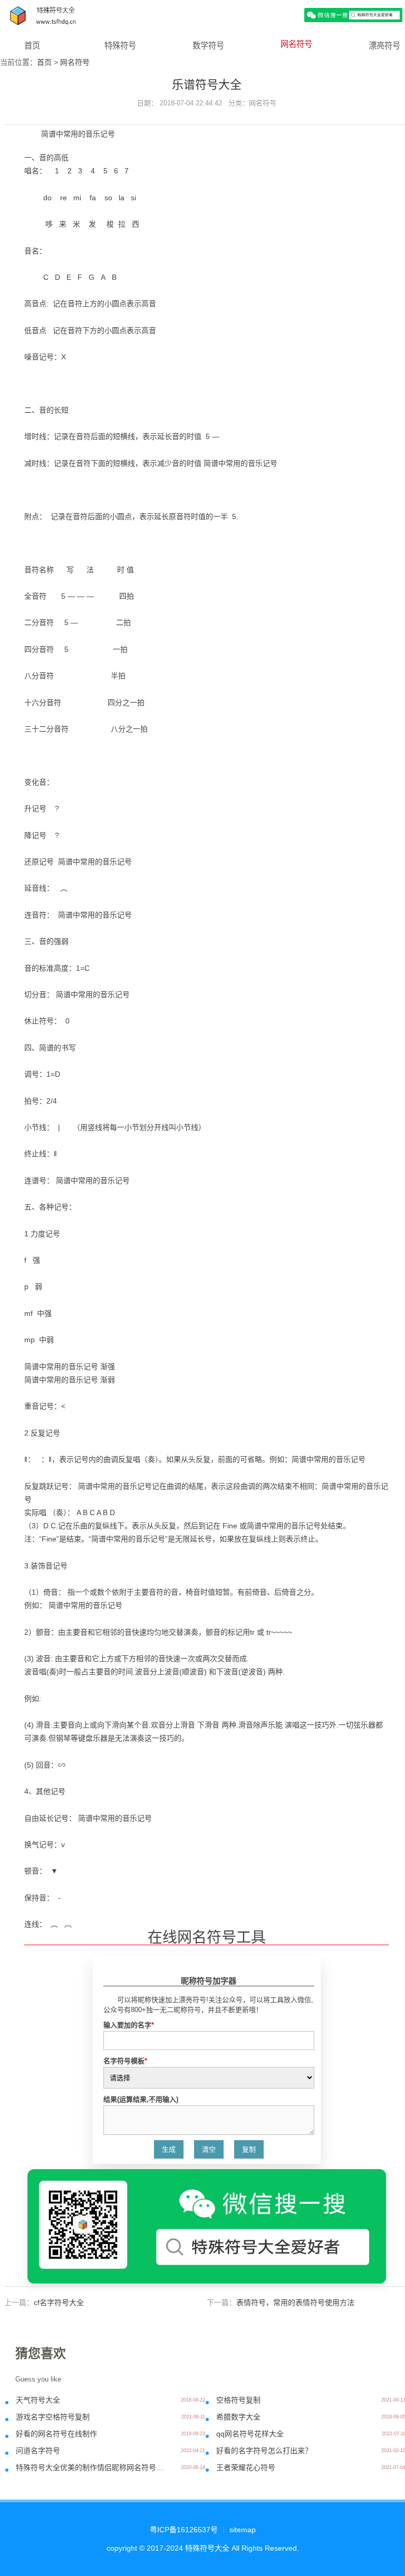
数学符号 (208, 46)
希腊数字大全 (238, 2417)
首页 (32, 46)
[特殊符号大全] (202, 14)
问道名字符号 (38, 2451)
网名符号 (296, 44)
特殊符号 (120, 46)
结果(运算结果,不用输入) (141, 2099)
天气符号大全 (38, 2400)
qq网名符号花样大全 (250, 2434)
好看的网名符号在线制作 (56, 2434)
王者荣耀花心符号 (246, 2467)
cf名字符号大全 (59, 2302)
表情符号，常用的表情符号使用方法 (295, 2302)
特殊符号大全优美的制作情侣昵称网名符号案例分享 (91, 2467)
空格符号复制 (238, 2400)
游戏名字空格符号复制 (53, 2417)
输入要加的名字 (129, 2025)
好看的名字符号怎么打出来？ (264, 2451)
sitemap (243, 2530)
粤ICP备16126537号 (184, 2530)
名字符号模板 (125, 2061)
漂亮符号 (384, 46)
